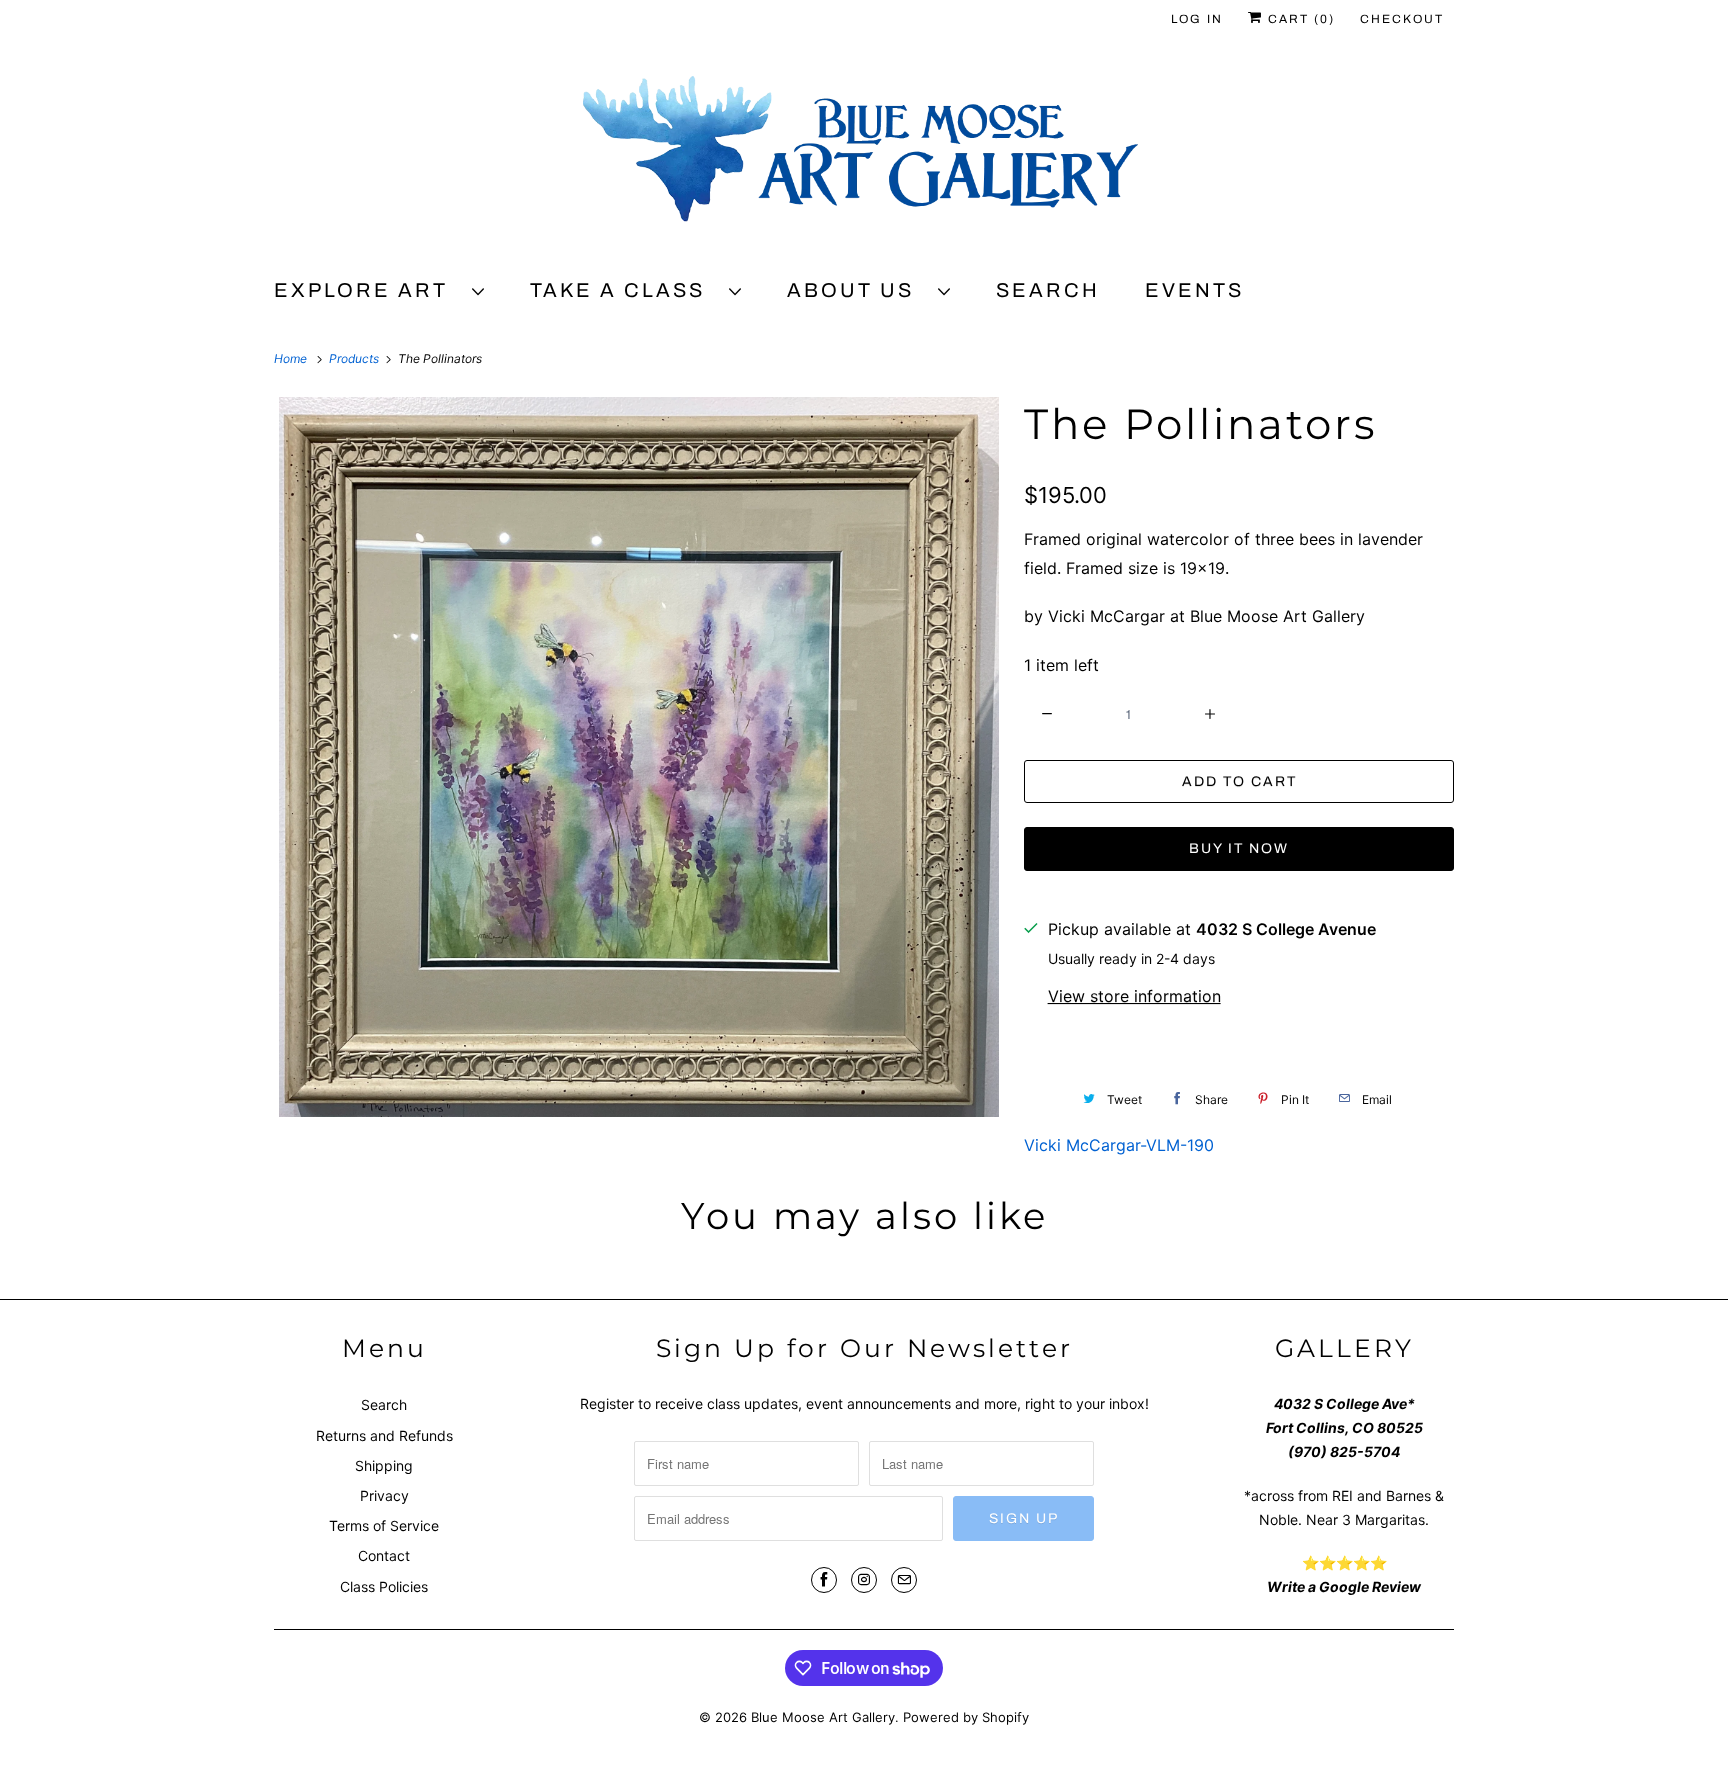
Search (1048, 290)
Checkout (1402, 19)
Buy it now (1239, 848)
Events (1194, 290)
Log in (1197, 19)
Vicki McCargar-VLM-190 (1119, 1145)
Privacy (384, 1495)
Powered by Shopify (966, 1717)
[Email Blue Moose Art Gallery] (904, 1580)
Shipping (384, 1465)
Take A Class (624, 290)
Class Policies (384, 1586)
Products (355, 358)
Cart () (1299, 19)
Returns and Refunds (384, 1435)
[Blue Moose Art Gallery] (864, 157)
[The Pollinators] (639, 757)
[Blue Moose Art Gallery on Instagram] (864, 1580)
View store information (1134, 996)
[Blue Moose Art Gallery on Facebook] (824, 1580)
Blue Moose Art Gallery (823, 1717)
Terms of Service (384, 1525)
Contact (384, 1555)
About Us (857, 290)
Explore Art (368, 290)
